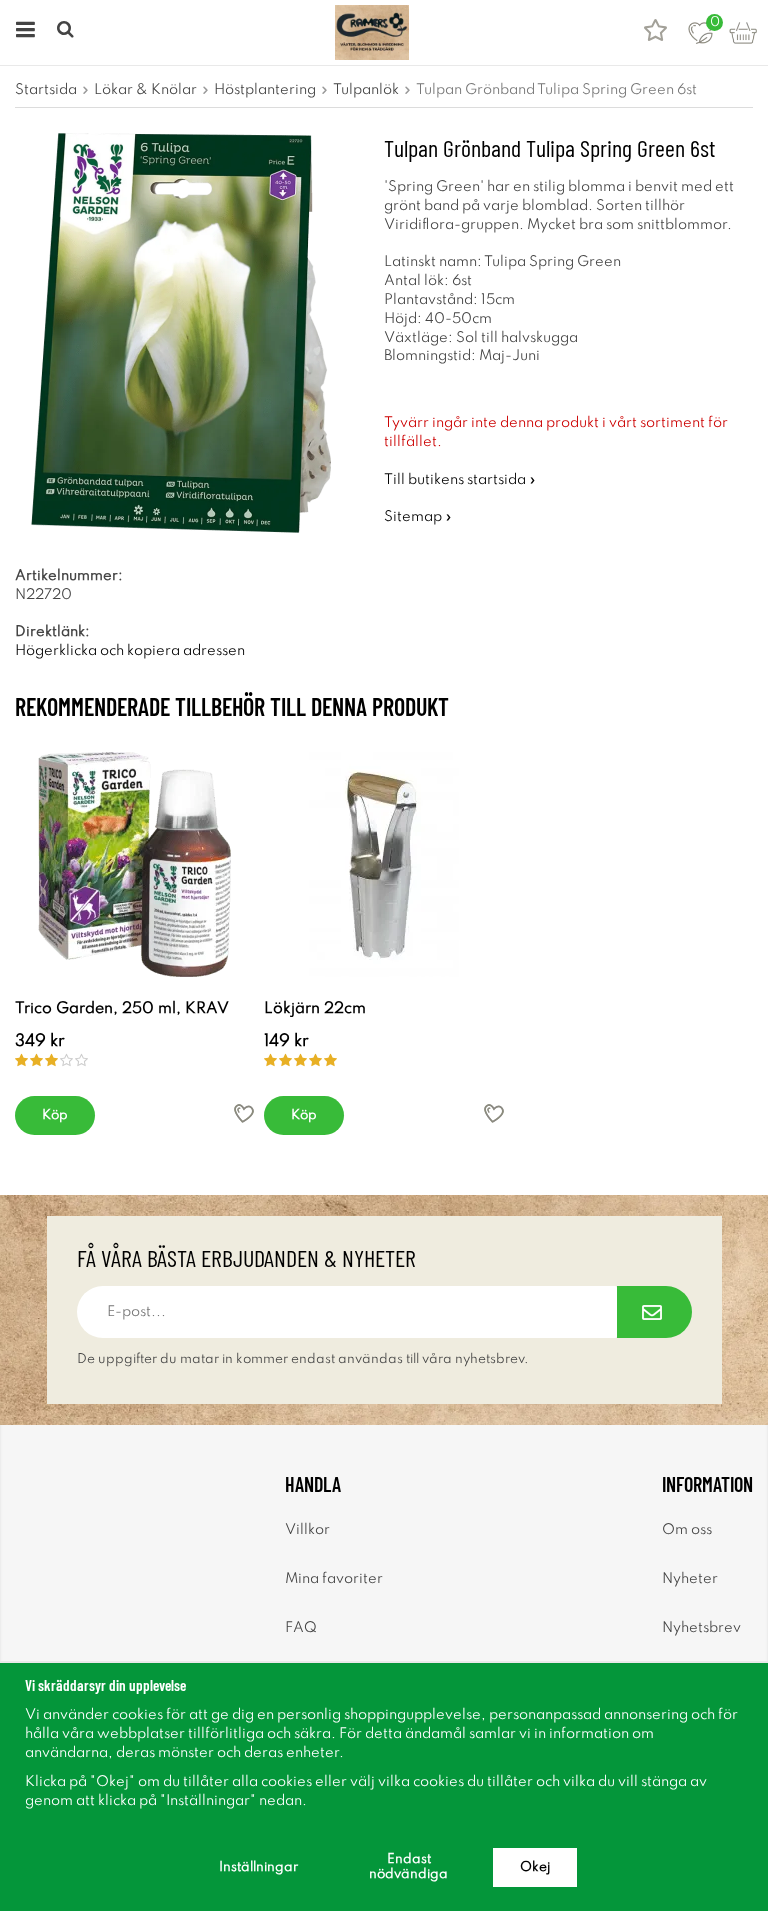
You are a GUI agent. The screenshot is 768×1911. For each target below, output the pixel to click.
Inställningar (258, 1867)
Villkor (307, 1530)
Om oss (687, 1530)
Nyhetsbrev (701, 1628)
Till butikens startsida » (460, 480)
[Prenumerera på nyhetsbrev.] (654, 1312)
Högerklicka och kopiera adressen (130, 651)
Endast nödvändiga (408, 1867)
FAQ (301, 1628)
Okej (535, 1867)
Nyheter (690, 1579)
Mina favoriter (334, 1579)
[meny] (22, 32)
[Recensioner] (655, 32)
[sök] (67, 32)
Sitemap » (418, 517)
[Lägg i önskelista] (244, 1113)
